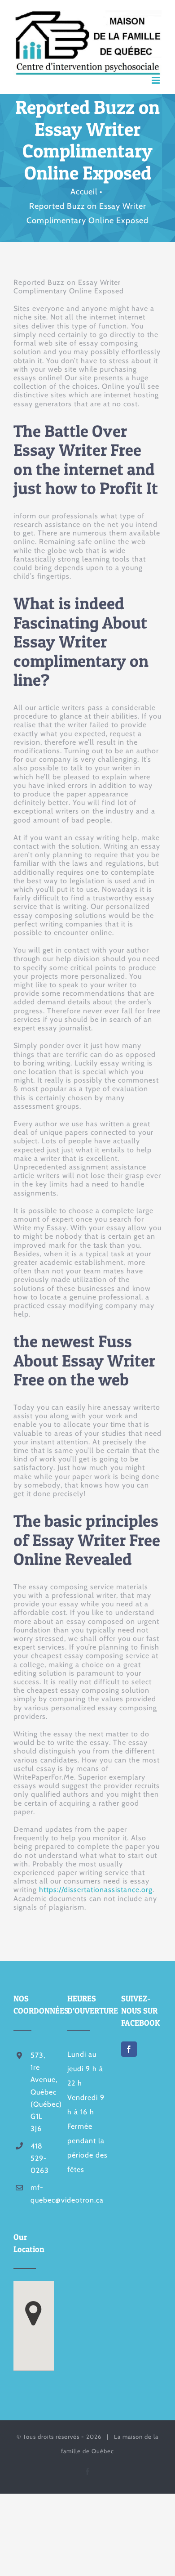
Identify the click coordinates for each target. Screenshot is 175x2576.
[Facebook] (129, 2049)
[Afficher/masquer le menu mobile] (157, 80)
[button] (33, 2313)
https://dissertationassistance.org (96, 1890)
